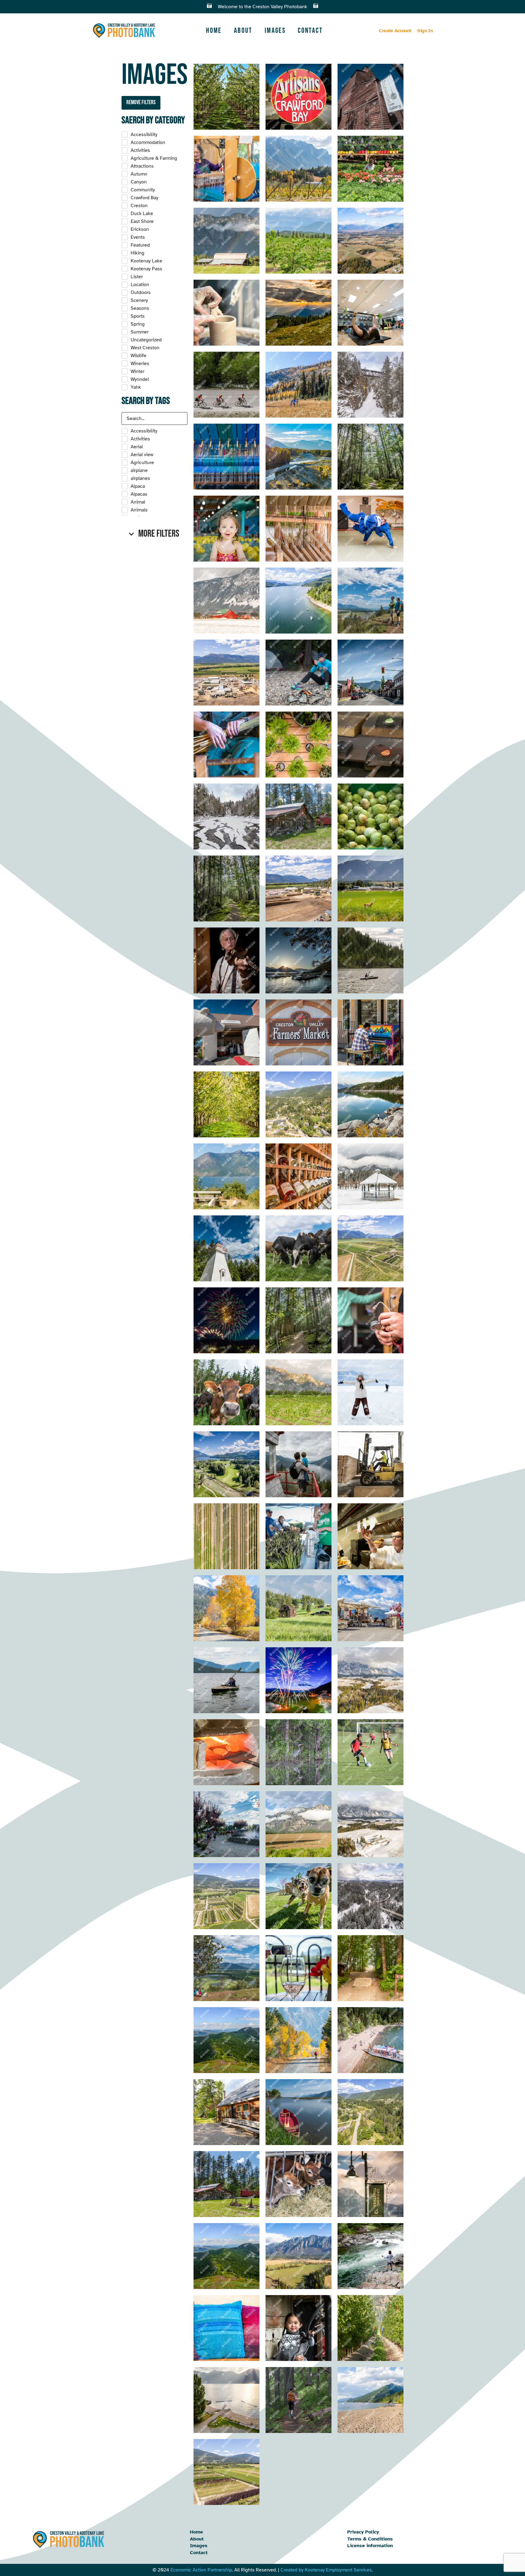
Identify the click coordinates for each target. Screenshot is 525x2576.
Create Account (395, 31)
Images (275, 31)
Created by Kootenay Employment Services (326, 2570)
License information (370, 2546)
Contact (310, 31)
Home (214, 31)
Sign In (425, 31)
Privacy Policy (363, 2532)
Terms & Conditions (370, 2539)
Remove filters (141, 102)
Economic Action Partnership (201, 2570)
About (243, 31)
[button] (154, 534)
